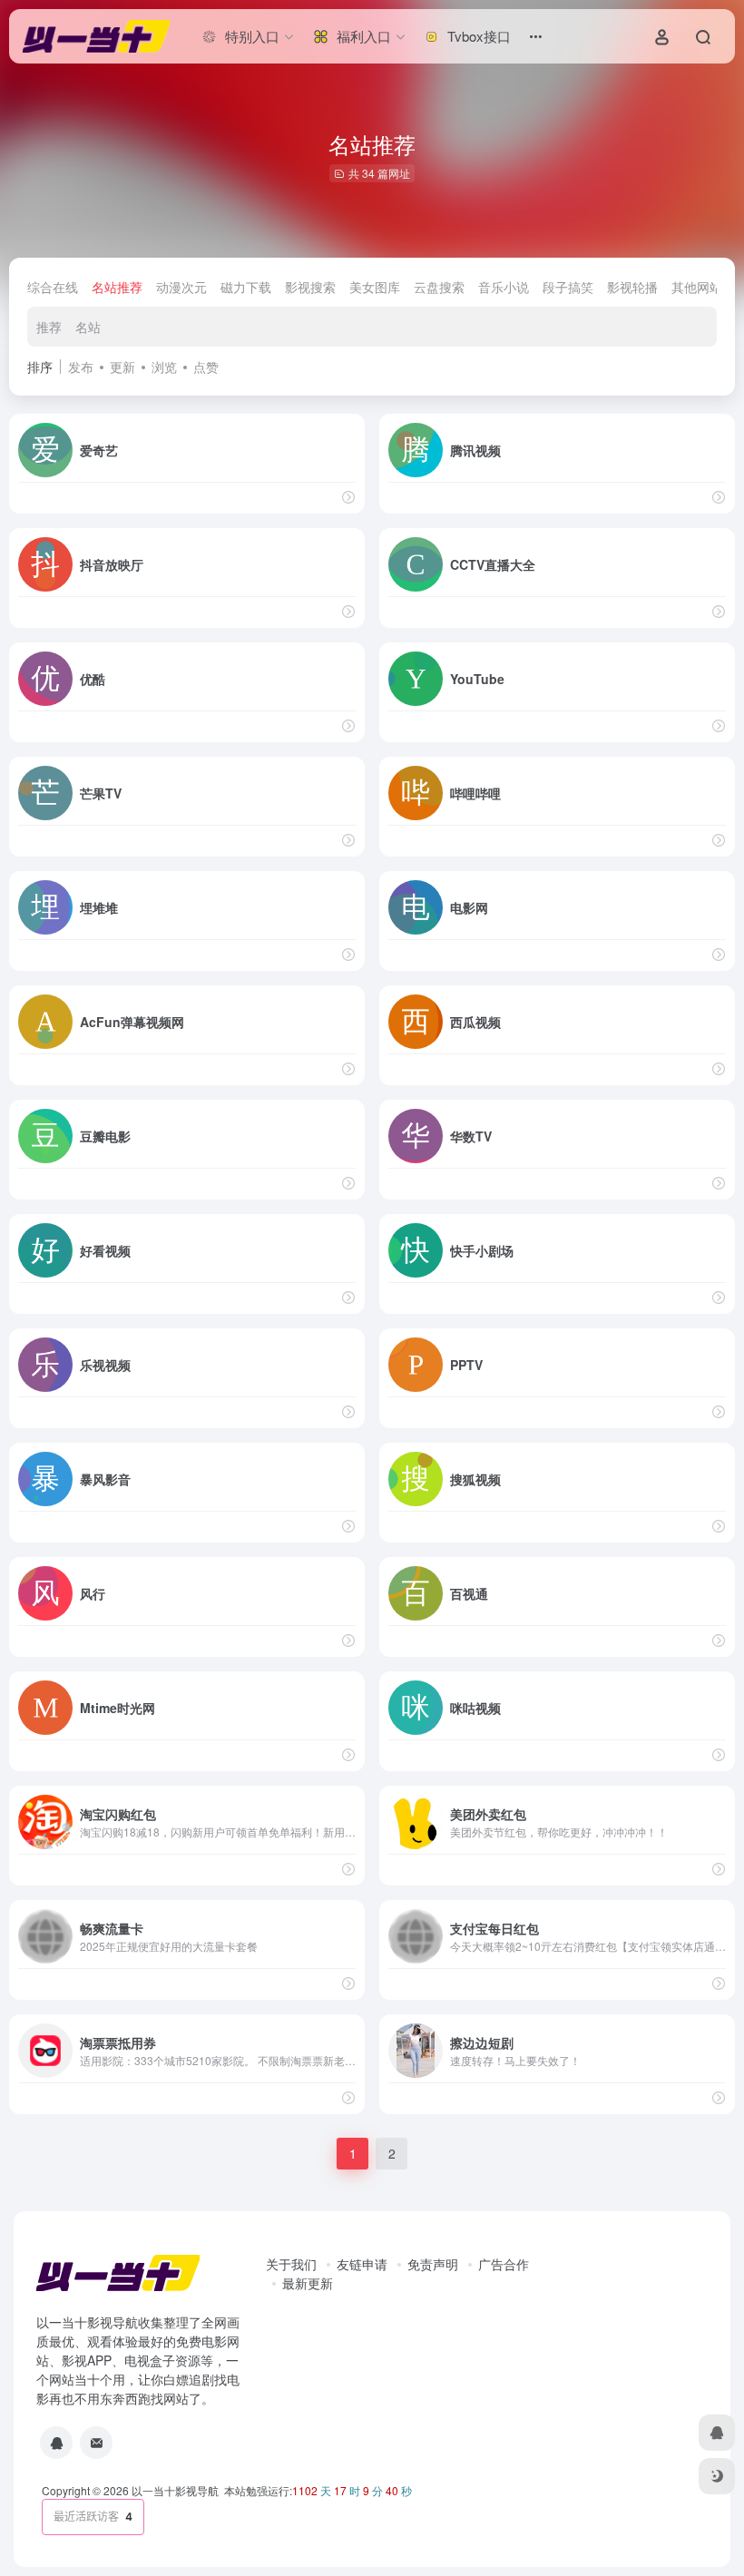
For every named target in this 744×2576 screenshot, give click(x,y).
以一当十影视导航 (175, 2490)
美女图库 (375, 287)
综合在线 (53, 287)
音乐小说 (504, 287)
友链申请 (362, 2264)
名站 (88, 327)
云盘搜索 (439, 287)
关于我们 (291, 2264)
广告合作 (504, 2264)
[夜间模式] (717, 2476)
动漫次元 (181, 287)
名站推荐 (117, 287)
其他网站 (697, 287)
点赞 (206, 367)
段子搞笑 (568, 287)
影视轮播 (632, 287)
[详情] (348, 497)
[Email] (96, 2443)
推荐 (49, 327)
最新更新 (308, 2283)
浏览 (164, 367)
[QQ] (56, 2443)
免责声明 (433, 2264)
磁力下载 (246, 287)
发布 (81, 367)
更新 (122, 367)
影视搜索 (310, 287)
